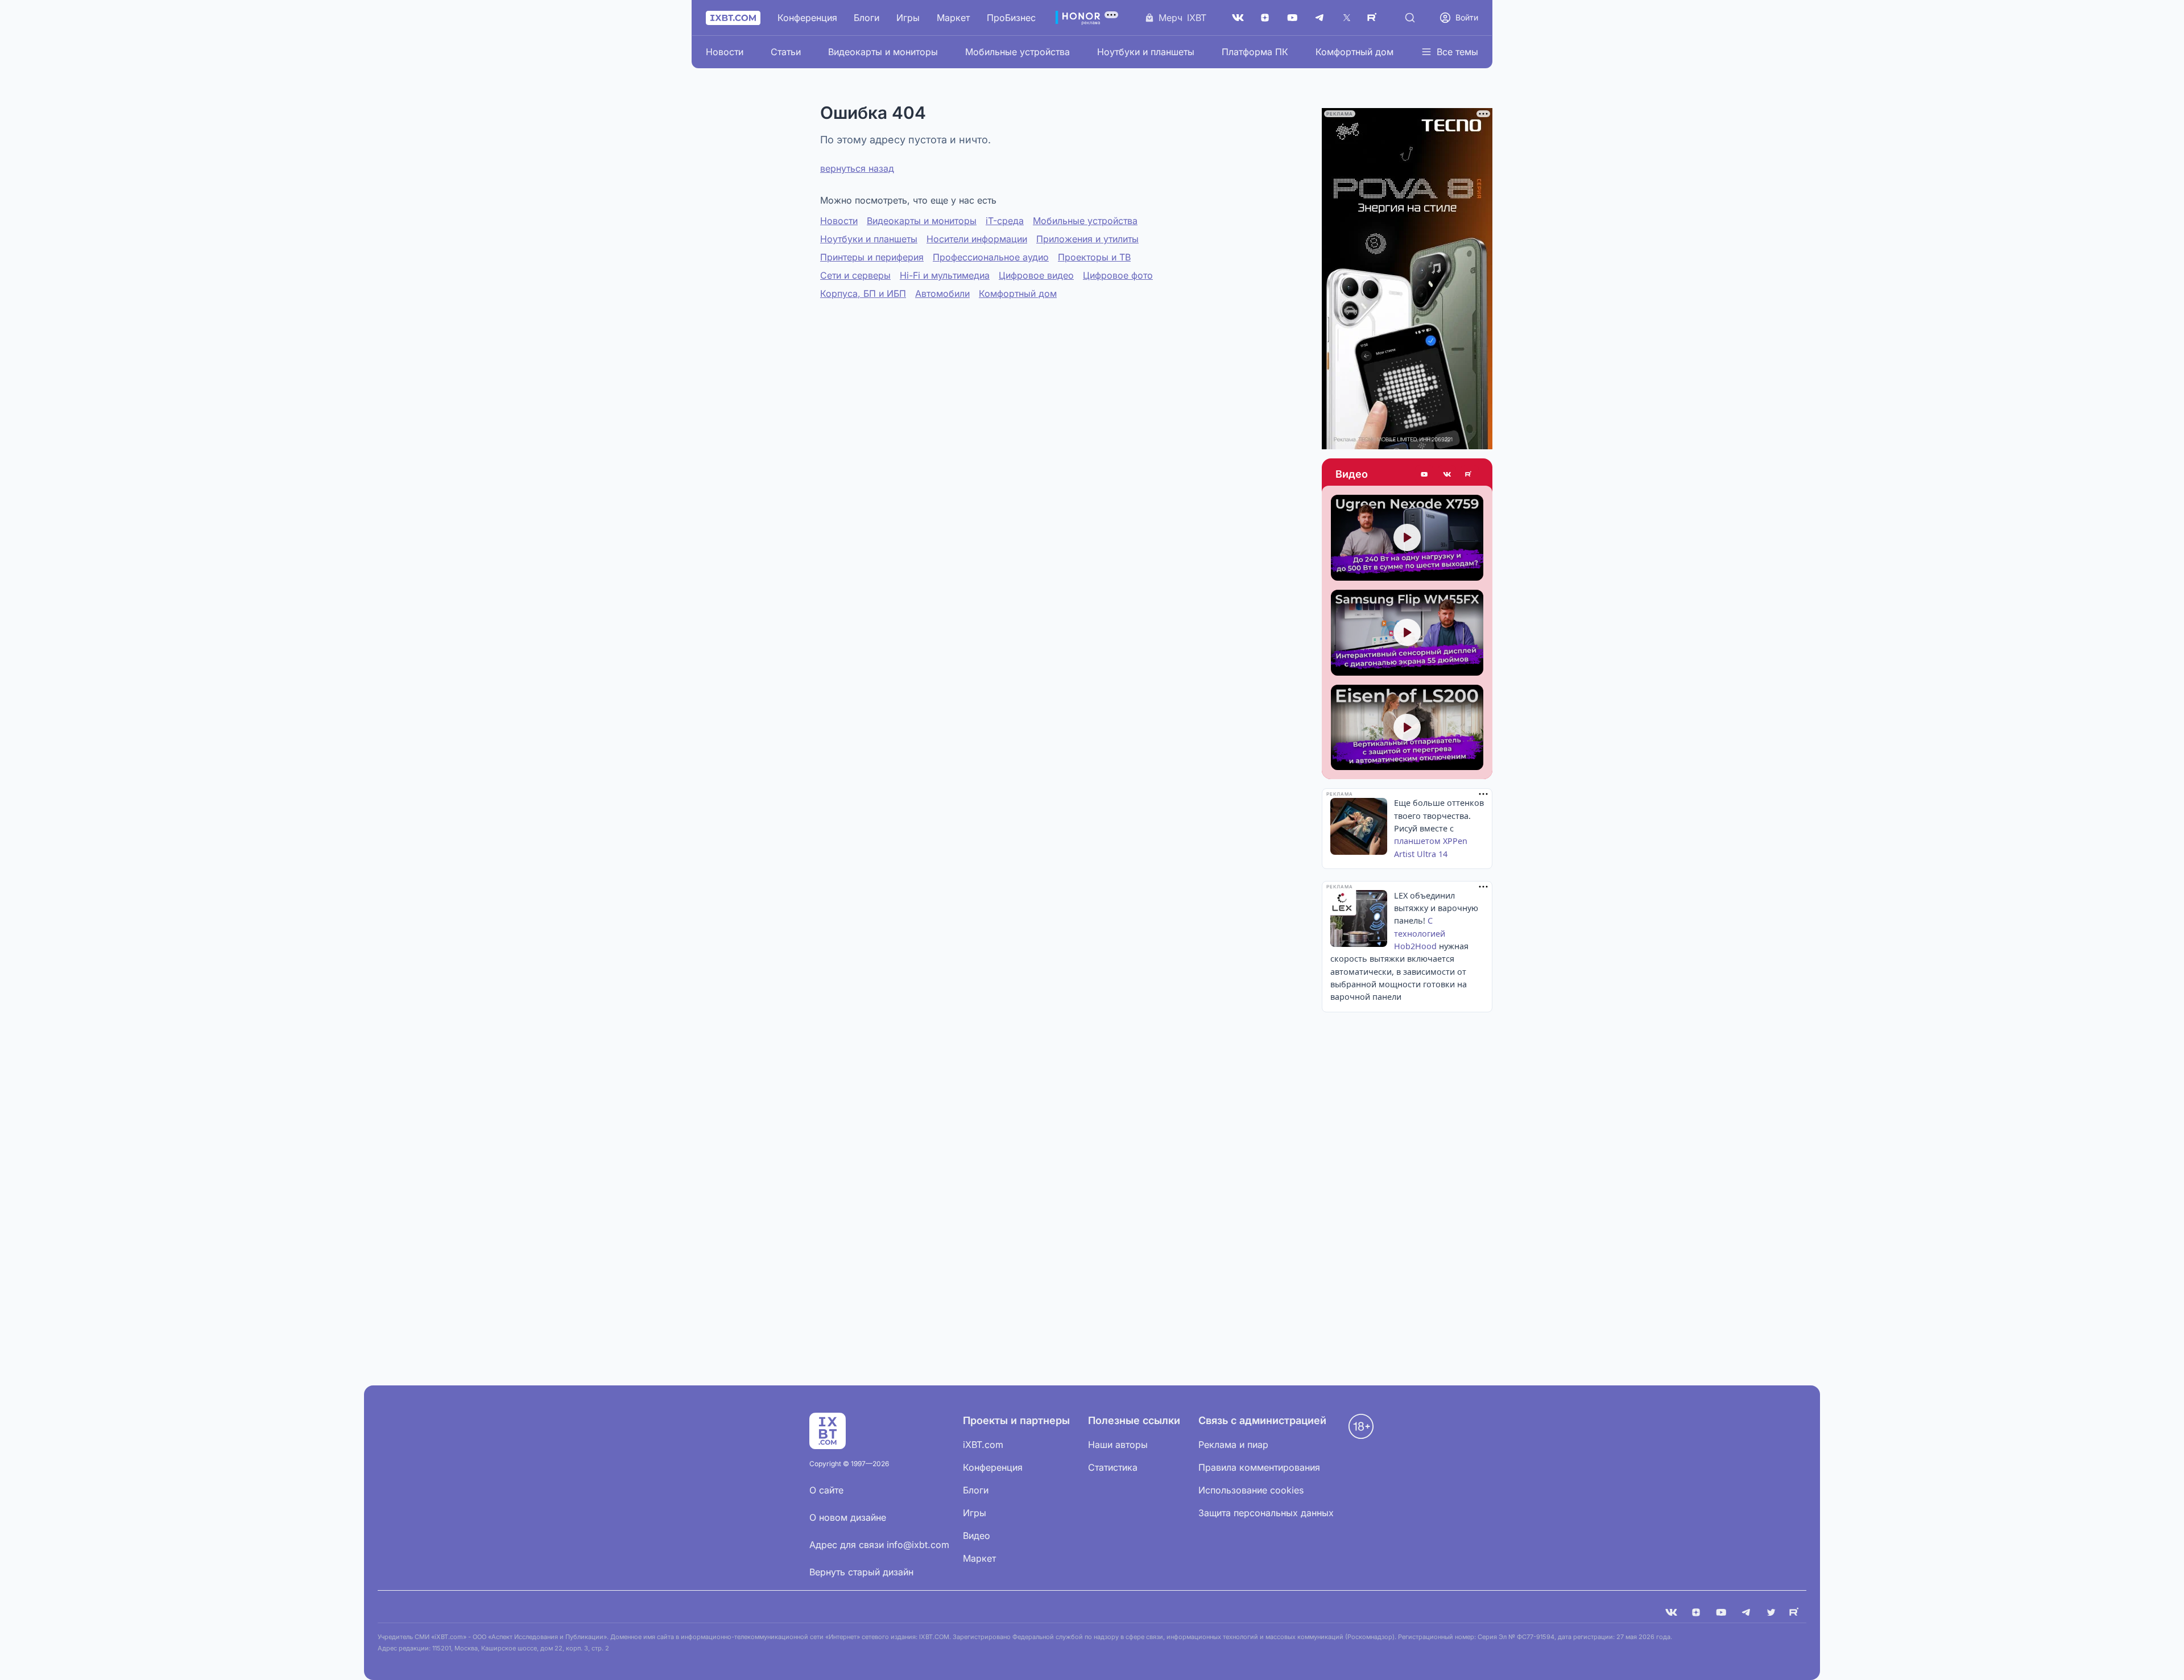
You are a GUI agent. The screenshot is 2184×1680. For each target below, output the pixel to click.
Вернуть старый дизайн (861, 1572)
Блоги (866, 18)
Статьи (786, 52)
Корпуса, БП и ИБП (863, 293)
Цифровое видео (1036, 275)
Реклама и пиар (1233, 1445)
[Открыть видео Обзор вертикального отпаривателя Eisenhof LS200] (1407, 728)
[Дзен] (1265, 18)
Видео (1352, 474)
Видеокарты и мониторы (883, 52)
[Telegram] (1319, 18)
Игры (908, 18)
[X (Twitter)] (1347, 18)
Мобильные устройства (1017, 52)
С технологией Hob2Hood (1420, 933)
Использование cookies (1251, 1490)
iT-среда (1005, 221)
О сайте (826, 1490)
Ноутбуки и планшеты (1146, 52)
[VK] (1671, 1612)
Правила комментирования (1259, 1467)
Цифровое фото (1118, 275)
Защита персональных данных (1266, 1513)
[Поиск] (1410, 18)
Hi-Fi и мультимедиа (945, 275)
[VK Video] (1447, 474)
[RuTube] (1374, 18)
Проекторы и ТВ (1094, 257)
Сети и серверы (855, 275)
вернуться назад (857, 168)
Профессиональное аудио (991, 257)
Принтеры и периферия (872, 257)
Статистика (1113, 1467)
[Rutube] (1470, 474)
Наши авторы (1118, 1445)
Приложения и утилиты (1087, 239)
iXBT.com (983, 1445)
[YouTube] (1292, 18)
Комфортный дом (1354, 52)
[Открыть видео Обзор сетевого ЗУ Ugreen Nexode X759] (1407, 538)
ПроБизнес (1011, 18)
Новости (725, 52)
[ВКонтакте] (1238, 18)
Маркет (953, 18)
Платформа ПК (1255, 52)
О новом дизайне (848, 1517)
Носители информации (977, 239)
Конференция (807, 18)
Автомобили (942, 293)
